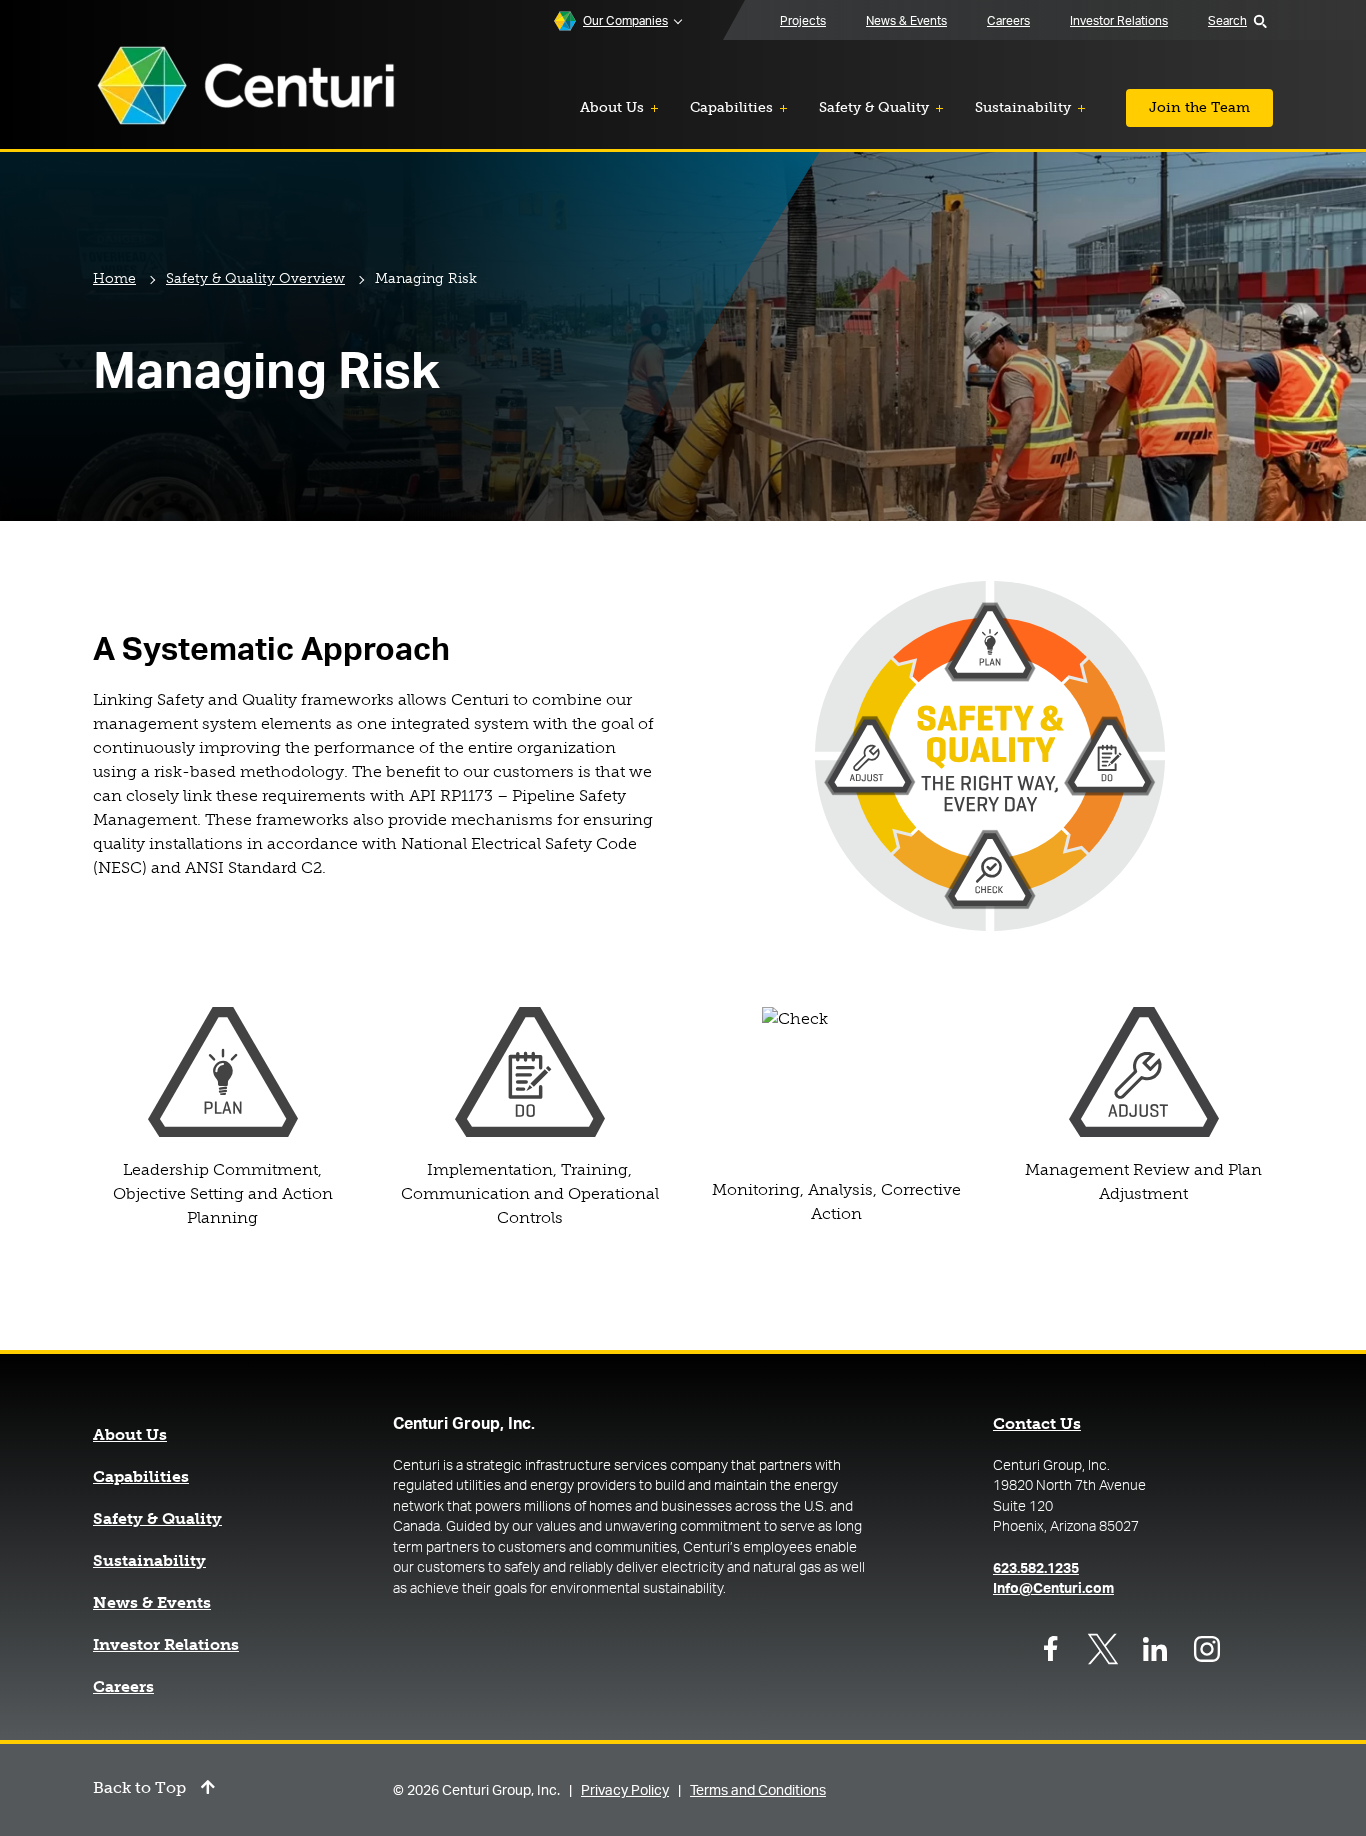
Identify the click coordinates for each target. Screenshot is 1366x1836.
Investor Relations (166, 1645)
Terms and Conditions (758, 1791)
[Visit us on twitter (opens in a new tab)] (1103, 1649)
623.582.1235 (1036, 1569)
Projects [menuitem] (803, 21)
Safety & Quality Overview (255, 278)
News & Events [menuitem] (906, 21)
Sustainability (149, 1561)
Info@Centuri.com (1053, 1589)
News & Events (152, 1603)
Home (114, 278)
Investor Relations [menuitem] (1119, 21)
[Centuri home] (246, 87)
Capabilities (141, 1477)
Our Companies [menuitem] (625, 21)
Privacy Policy (625, 1791)
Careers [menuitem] (1008, 21)
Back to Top (139, 1788)
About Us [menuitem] (612, 107)
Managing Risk (426, 278)
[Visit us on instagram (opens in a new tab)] (1207, 1649)
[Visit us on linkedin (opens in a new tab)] (1155, 1649)
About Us (130, 1435)
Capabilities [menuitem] (731, 107)
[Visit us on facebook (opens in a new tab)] (1051, 1649)
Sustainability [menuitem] (1023, 107)
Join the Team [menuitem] (1199, 107)
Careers (123, 1687)
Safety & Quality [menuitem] (874, 107)
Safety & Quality (157, 1519)
